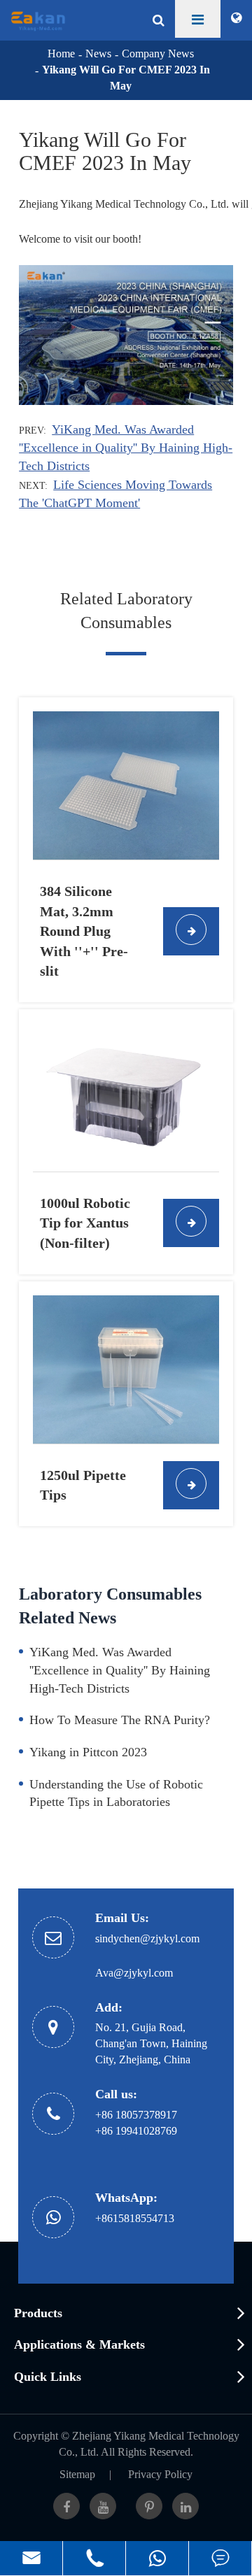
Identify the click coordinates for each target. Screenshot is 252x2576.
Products (38, 2313)
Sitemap (77, 2474)
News (98, 54)
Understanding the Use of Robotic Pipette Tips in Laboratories (116, 1793)
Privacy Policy (160, 2474)
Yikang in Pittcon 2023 (88, 1752)
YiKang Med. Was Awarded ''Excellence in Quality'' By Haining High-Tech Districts (126, 448)
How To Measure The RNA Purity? (120, 1720)
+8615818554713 (135, 2218)
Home (61, 54)
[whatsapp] (157, 2558)
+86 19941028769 (136, 2131)
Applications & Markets (79, 2344)
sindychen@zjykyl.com (147, 1938)
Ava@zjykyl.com (134, 1973)
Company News (158, 54)
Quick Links (48, 2377)
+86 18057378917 (136, 2115)
